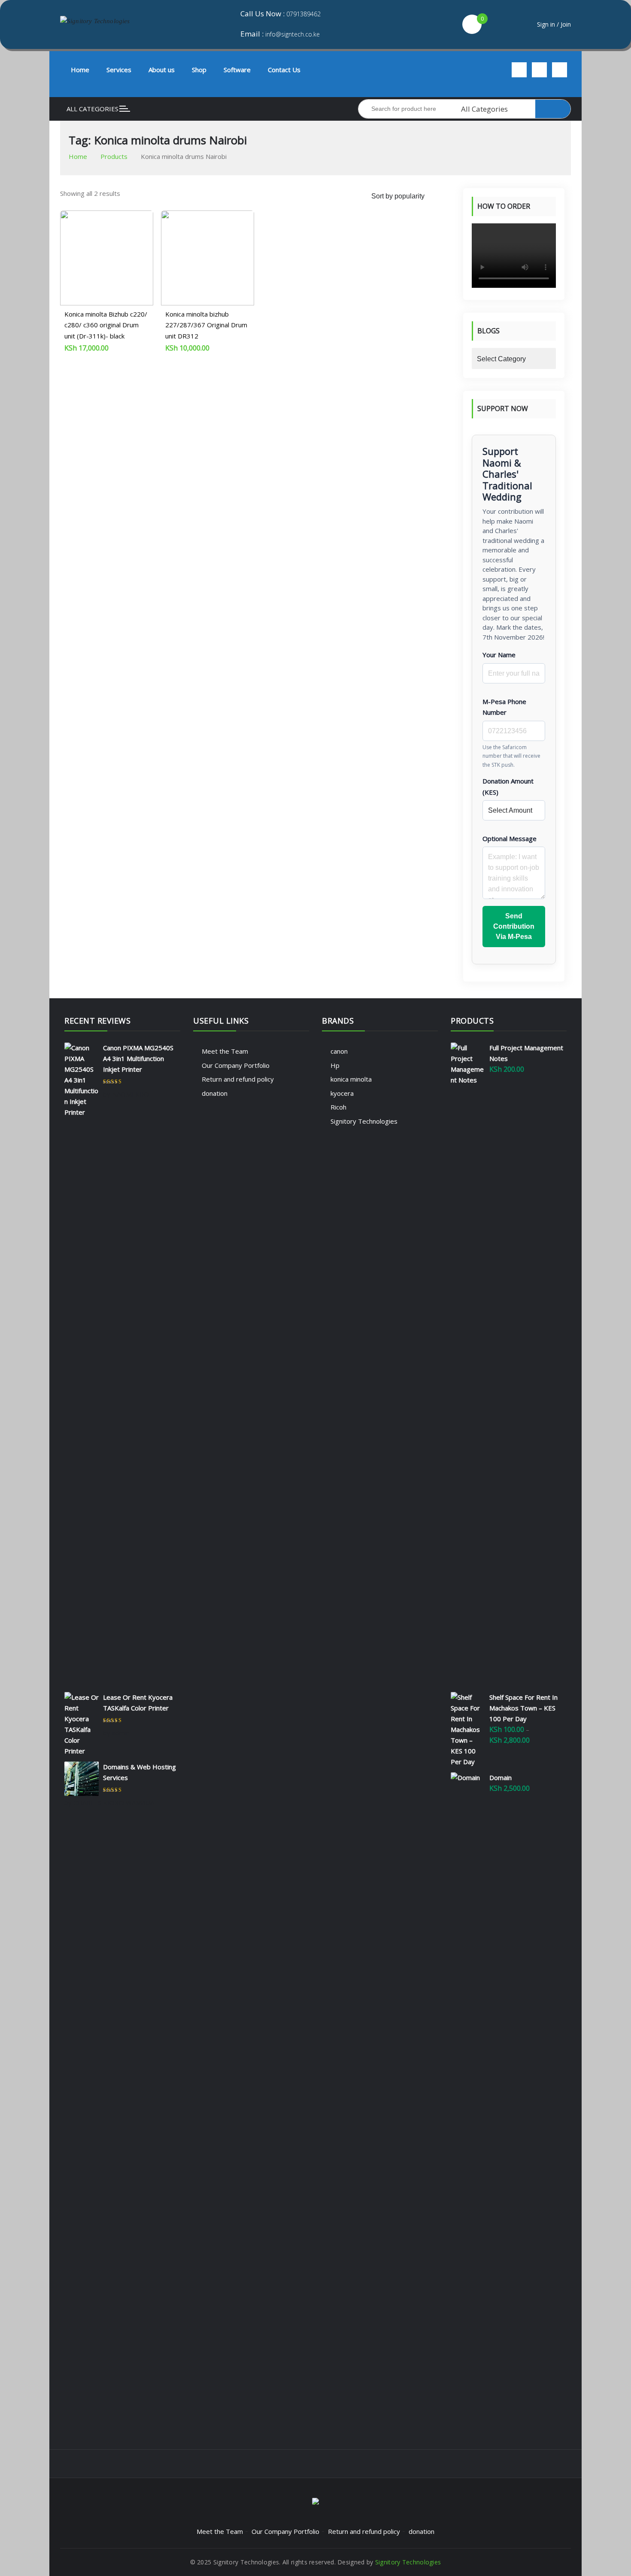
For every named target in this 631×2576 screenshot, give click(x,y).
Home (80, 70)
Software (237, 70)
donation (215, 1093)
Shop (199, 70)
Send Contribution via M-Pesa (514, 926)
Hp (335, 1065)
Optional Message (510, 838)
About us (162, 70)
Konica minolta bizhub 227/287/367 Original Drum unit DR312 (206, 325)
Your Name (499, 655)
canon (339, 1051)
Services (119, 70)
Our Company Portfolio (236, 1065)
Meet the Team (225, 1051)
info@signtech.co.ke (293, 34)
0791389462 (303, 14)
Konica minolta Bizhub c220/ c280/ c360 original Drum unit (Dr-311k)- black (106, 325)
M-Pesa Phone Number (504, 707)
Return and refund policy (238, 1079)
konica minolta (351, 1079)
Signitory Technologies (364, 1121)
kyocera (342, 1093)
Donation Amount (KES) (508, 787)
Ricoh (338, 1107)
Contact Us (284, 70)
